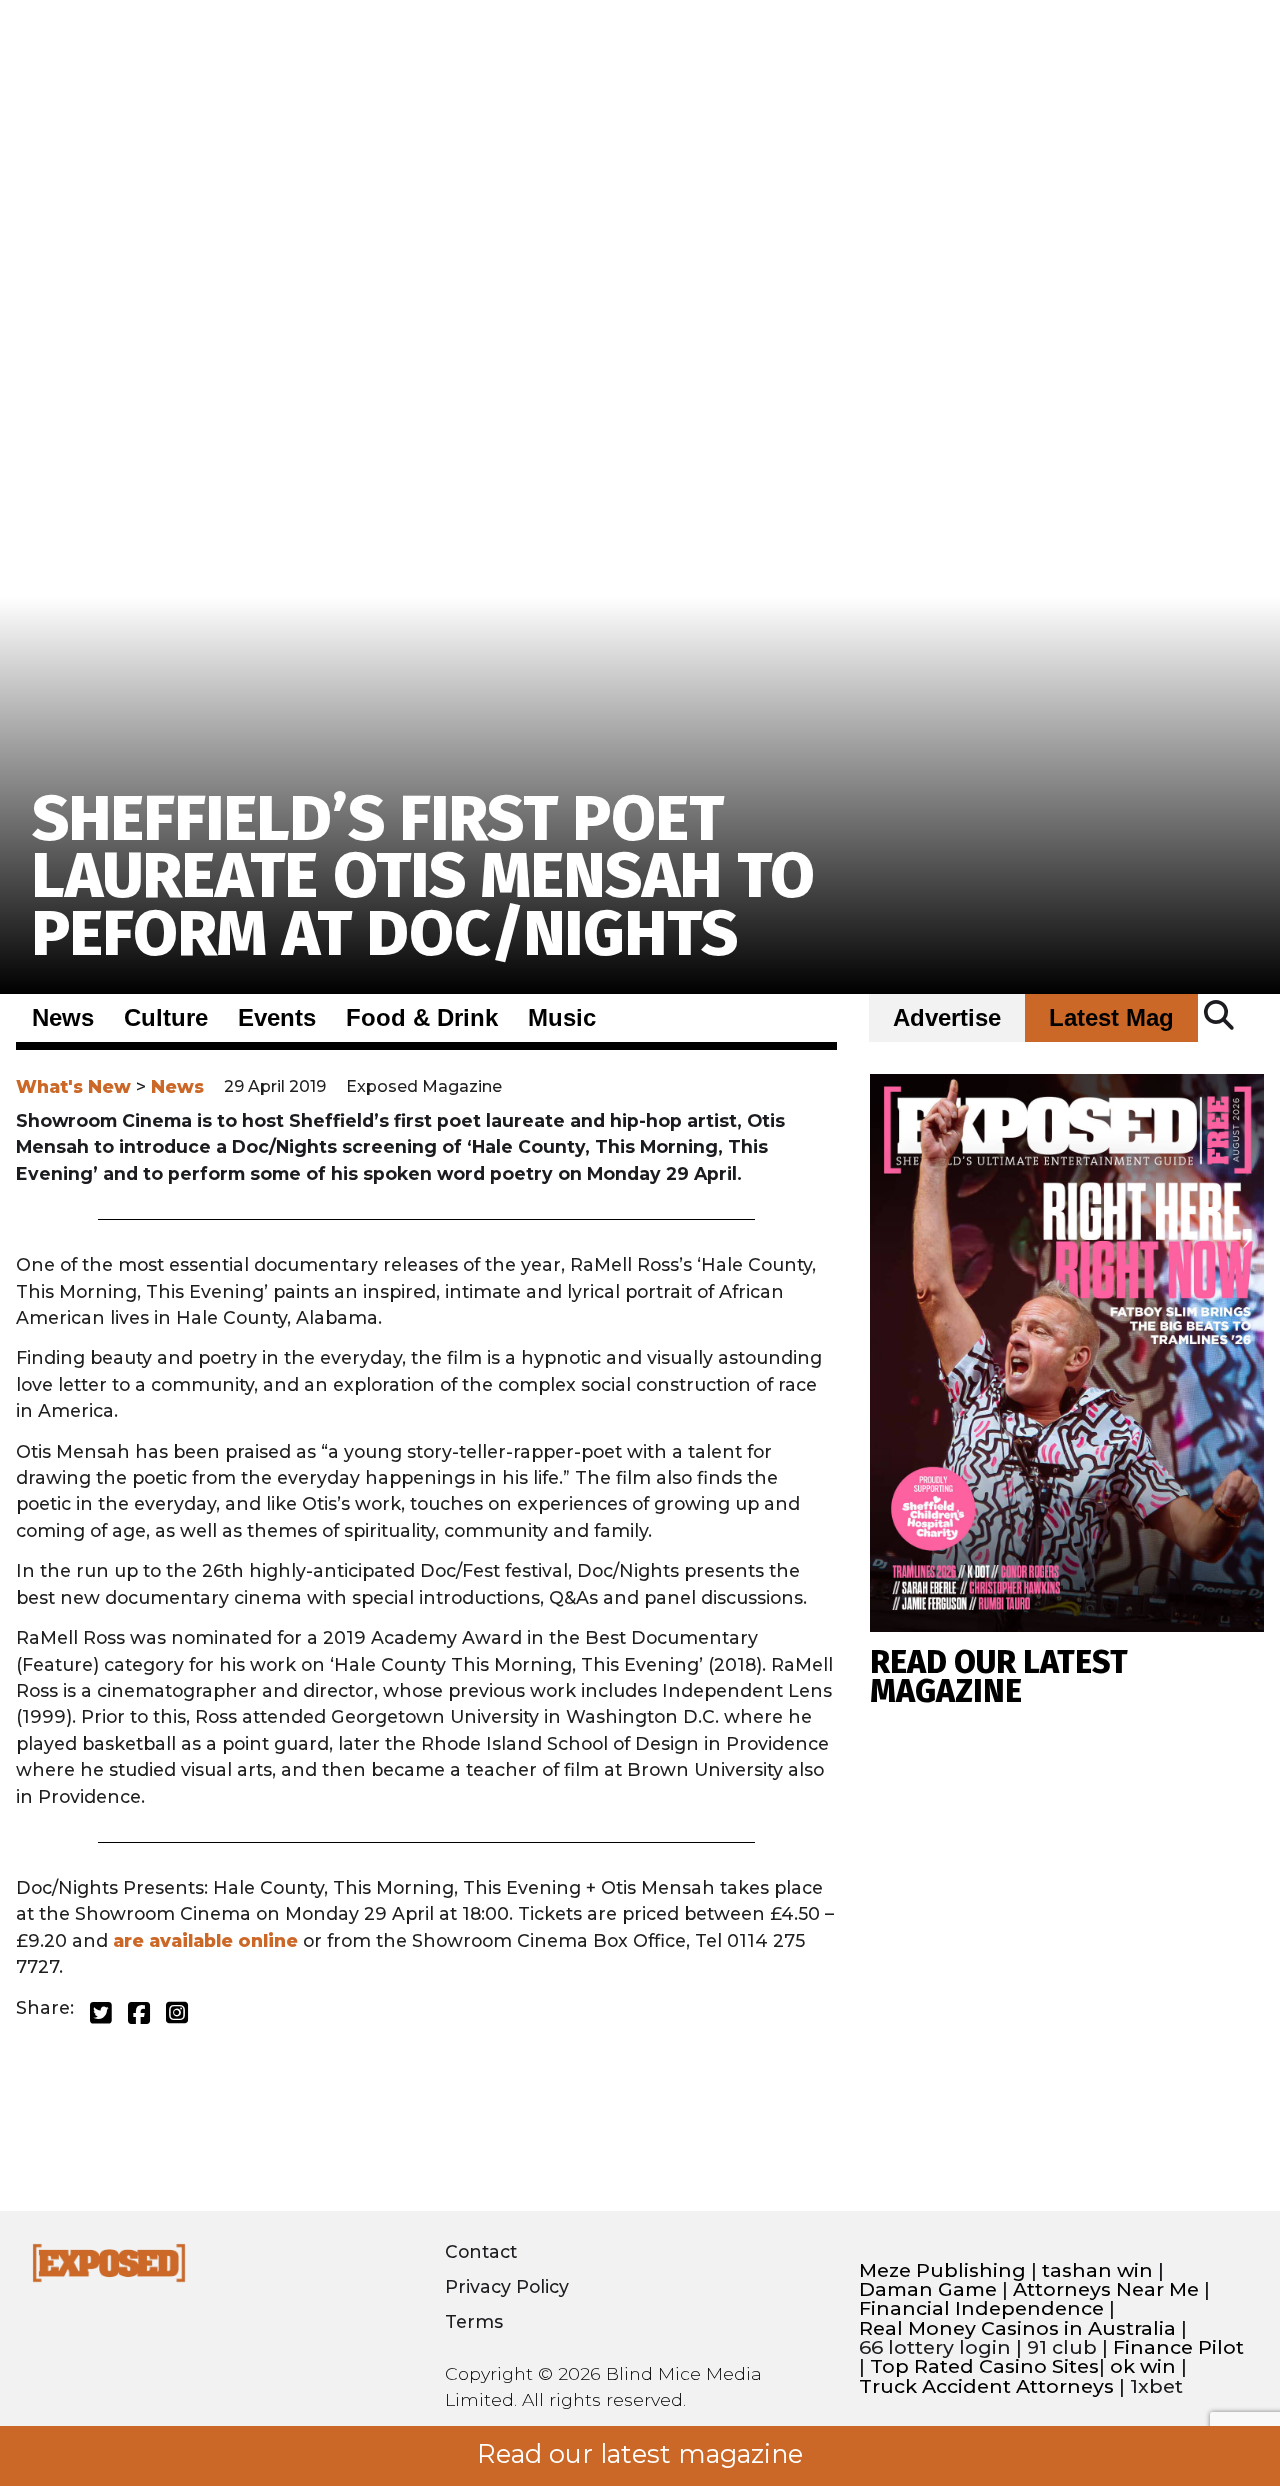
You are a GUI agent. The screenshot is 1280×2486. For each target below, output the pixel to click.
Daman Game (928, 2289)
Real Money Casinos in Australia (1017, 2328)
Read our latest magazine (640, 2454)
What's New (73, 1086)
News (63, 1018)
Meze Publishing (942, 2270)
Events (277, 1018)
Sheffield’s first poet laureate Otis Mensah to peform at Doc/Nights (423, 876)
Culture (166, 1018)
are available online (205, 1940)
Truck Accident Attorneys (986, 2386)
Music (562, 1018)
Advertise (947, 1018)
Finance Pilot (1178, 2347)
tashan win (1097, 2270)
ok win (1143, 2366)
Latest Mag (1111, 1018)
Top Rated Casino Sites (984, 2366)
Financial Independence (981, 2308)
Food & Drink (422, 1018)
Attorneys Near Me (1106, 2289)
